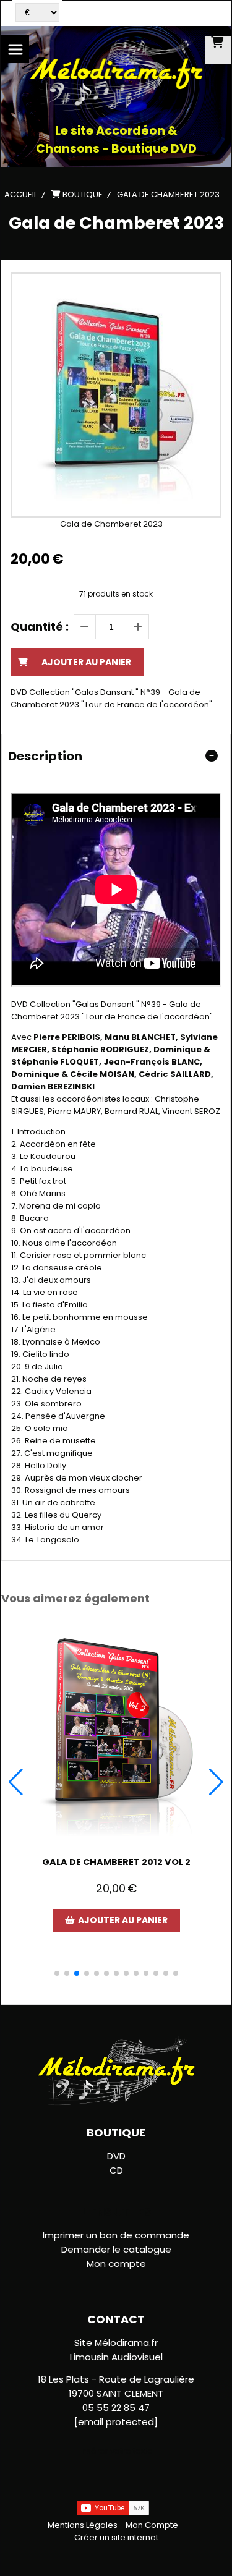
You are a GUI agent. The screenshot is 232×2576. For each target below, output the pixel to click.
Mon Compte (152, 2525)
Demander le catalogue (116, 2249)
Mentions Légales (83, 2525)
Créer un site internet (116, 2537)
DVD (116, 2156)
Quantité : (40, 627)
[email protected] (116, 2422)
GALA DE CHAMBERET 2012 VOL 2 (116, 1862)
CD (116, 2170)
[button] (57, 1973)
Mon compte (116, 2264)
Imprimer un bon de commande (116, 2235)
